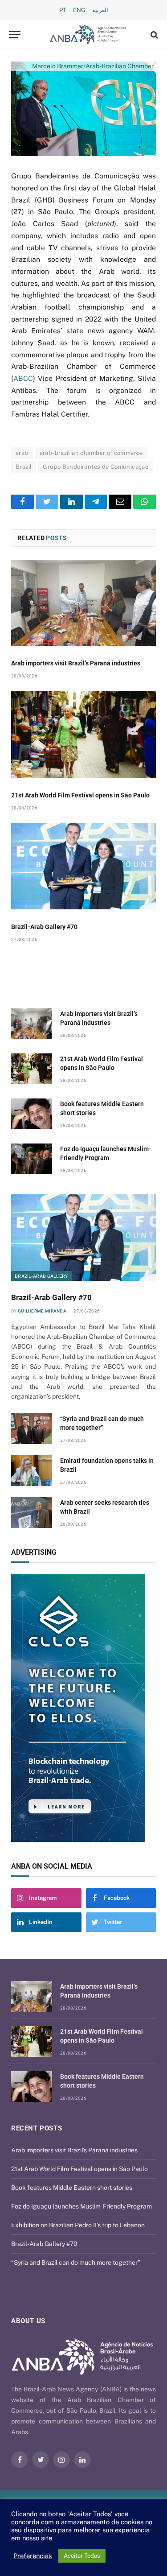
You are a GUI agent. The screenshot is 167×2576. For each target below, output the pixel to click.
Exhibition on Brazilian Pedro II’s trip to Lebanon (78, 2225)
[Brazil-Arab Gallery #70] (83, 866)
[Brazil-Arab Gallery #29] (83, 109)
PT (63, 10)
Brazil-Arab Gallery (41, 1276)
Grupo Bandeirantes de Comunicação (96, 467)
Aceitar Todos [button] (82, 2556)
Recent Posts (37, 2128)
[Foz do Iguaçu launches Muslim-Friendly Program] (32, 1159)
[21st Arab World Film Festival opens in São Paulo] (83, 734)
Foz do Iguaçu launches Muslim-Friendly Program (81, 2206)
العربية (100, 10)
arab (22, 453)
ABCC (23, 378)
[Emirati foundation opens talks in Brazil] (32, 1471)
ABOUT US (28, 2321)
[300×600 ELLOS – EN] (83, 1708)
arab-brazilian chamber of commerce (91, 453)
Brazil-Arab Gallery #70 (44, 927)
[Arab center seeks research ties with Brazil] (32, 1513)
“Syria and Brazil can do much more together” (76, 2262)
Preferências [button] (33, 2556)
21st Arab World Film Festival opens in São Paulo (80, 795)
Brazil (24, 467)
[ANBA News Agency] (88, 35)
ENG (79, 10)
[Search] (153, 35)
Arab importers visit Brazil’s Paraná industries (76, 663)
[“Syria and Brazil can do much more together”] (32, 1429)
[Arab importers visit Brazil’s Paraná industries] (83, 603)
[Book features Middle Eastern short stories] (32, 1114)
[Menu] (15, 35)
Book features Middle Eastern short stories (72, 2188)
